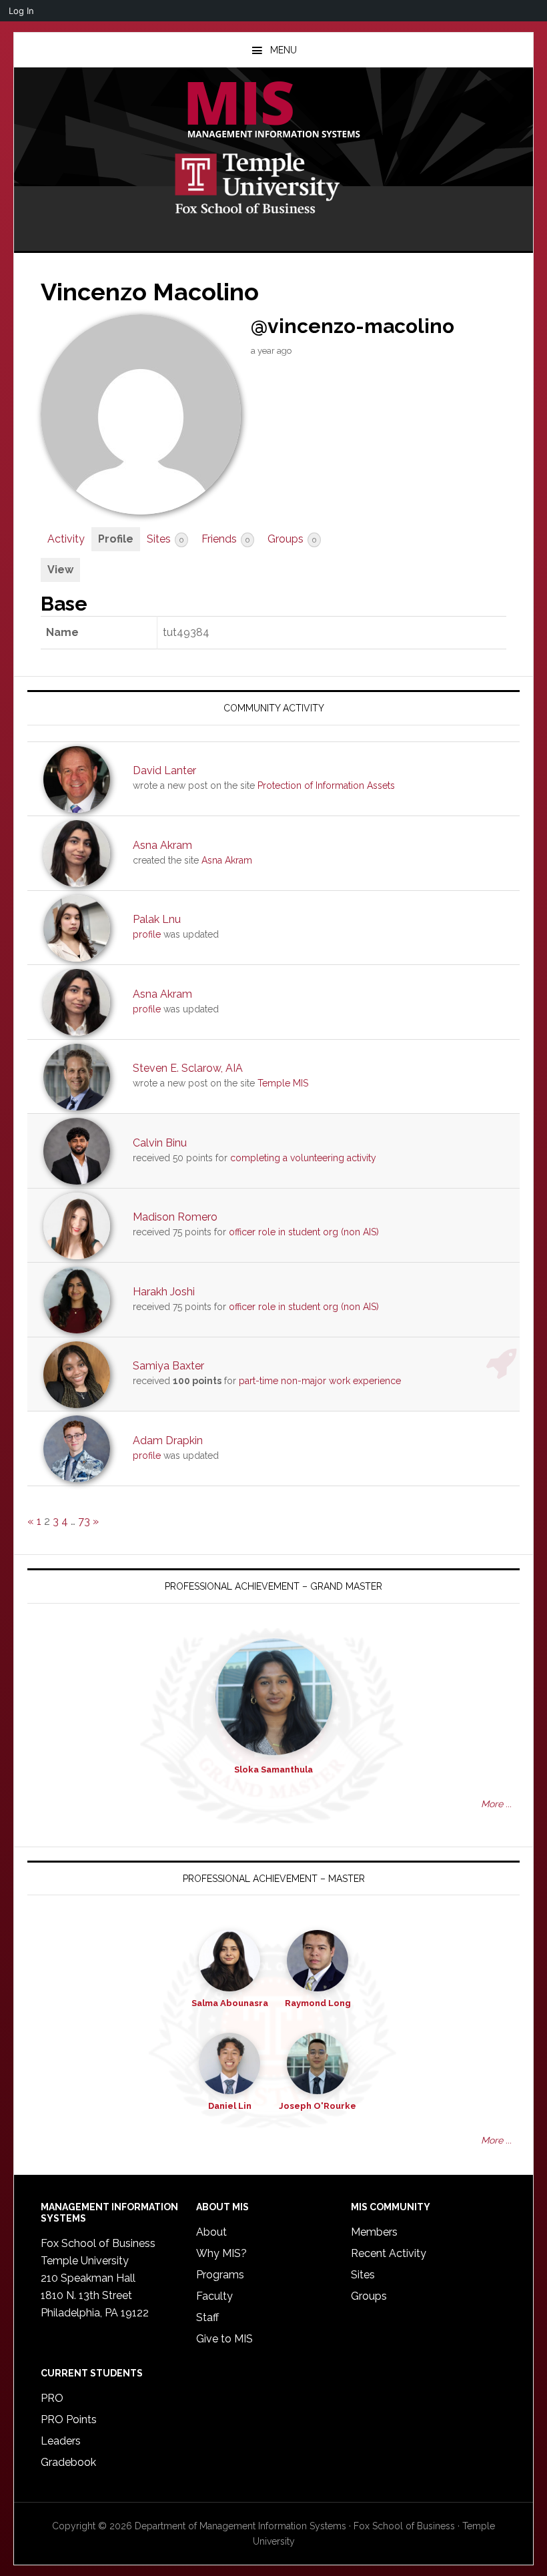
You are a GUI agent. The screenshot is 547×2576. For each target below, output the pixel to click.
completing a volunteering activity (303, 1158)
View (60, 570)
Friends (225, 539)
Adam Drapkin (168, 1440)
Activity (66, 539)
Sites (165, 539)
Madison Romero (175, 1217)
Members (374, 2232)
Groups (292, 539)
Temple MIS (273, 111)
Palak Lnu (157, 919)
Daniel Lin (230, 2106)
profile (147, 934)
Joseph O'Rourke (318, 2106)
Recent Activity (389, 2253)
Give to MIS (224, 2339)
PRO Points (69, 2420)
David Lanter (164, 770)
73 (84, 1521)
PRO (52, 2398)
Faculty (214, 2296)
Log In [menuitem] (21, 11)
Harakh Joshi (164, 1292)
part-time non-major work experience (320, 1381)
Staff (207, 2317)
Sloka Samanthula (273, 1769)
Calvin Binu (160, 1143)
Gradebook (68, 2462)
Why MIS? (221, 2253)
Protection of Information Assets (326, 785)
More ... (496, 1804)
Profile (116, 539)
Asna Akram (162, 845)
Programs (220, 2275)
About (211, 2232)
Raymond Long (318, 2003)
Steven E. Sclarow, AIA (188, 1068)
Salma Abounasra (230, 2003)
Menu (284, 50)
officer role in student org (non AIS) (304, 1232)
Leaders (61, 2441)
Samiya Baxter (168, 1366)
